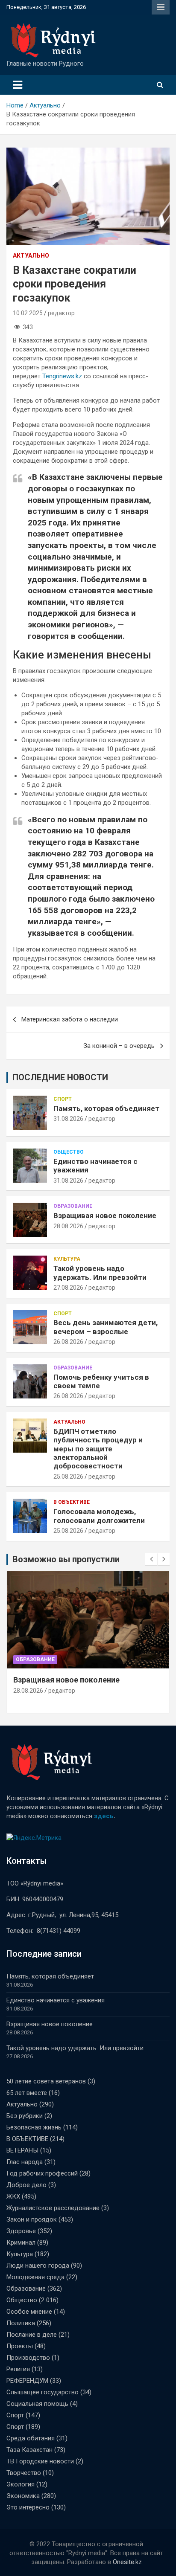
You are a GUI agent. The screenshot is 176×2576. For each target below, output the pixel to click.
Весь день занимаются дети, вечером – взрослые (106, 1327)
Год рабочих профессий (42, 2173)
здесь (104, 1816)
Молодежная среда (35, 2277)
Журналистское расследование (53, 2208)
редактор (61, 313)
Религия (18, 2369)
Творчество (24, 2473)
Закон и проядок (32, 2219)
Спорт (63, 1099)
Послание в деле (32, 2335)
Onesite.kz (127, 2562)
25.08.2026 (68, 1477)
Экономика (23, 2496)
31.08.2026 (68, 1119)
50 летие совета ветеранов (46, 2081)
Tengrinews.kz (62, 376)
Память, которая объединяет (106, 1108)
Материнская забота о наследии (70, 1019)
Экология (21, 2484)
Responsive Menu (161, 7)
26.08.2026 (68, 1342)
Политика (21, 2323)
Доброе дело (26, 2185)
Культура (67, 1259)
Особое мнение (29, 2312)
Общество (69, 1152)
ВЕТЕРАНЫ (22, 2150)
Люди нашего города (38, 2266)
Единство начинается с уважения (56, 2000)
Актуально (31, 255)
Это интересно (28, 2507)
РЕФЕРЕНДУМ (27, 2381)
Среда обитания (31, 2438)
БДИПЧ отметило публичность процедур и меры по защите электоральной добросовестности (98, 1449)
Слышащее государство (43, 2392)
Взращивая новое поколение (105, 1215)
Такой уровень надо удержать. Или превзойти (100, 1273)
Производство (28, 2358)
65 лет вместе (27, 2093)
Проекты (20, 2346)
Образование (73, 1206)
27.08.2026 (68, 1288)
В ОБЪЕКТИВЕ (72, 1502)
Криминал (21, 2242)
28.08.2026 (68, 1226)
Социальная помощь (37, 2404)
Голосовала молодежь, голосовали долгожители (99, 1516)
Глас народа (25, 2162)
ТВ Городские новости (40, 2461)
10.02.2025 (28, 313)
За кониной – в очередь (119, 1046)
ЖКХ (13, 2196)
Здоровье (21, 2231)
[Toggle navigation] (18, 85)
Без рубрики (25, 2116)
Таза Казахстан (29, 2450)
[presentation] (151, 1559)
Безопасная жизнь (34, 2127)
